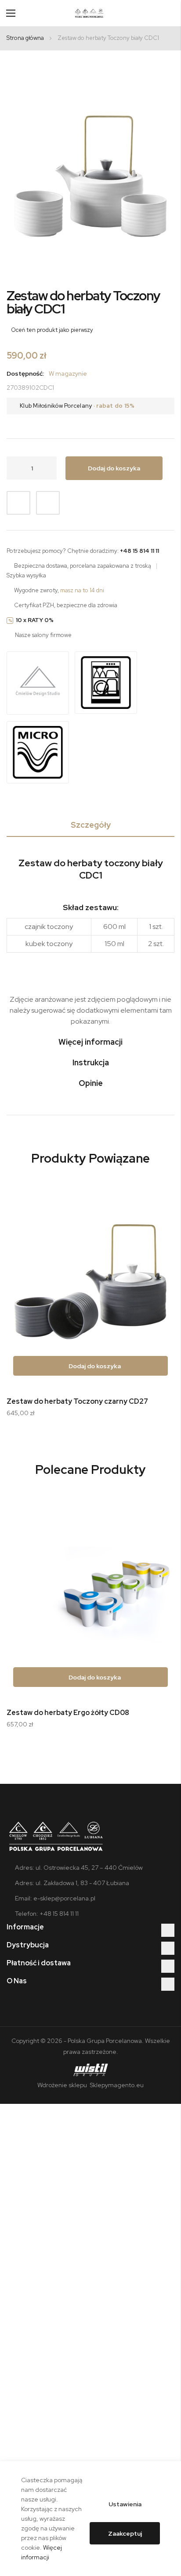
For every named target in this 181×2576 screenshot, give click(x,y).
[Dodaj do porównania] (48, 503)
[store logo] (89, 13)
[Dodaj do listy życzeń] (18, 503)
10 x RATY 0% (35, 620)
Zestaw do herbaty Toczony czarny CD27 (77, 1401)
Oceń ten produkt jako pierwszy (52, 330)
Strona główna (25, 38)
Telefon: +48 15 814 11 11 (47, 1914)
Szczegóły (91, 825)
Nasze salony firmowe (43, 635)
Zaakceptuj (125, 2533)
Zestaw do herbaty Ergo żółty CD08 (68, 1713)
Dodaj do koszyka (94, 1366)
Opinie (91, 1083)
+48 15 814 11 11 (139, 551)
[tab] (90, 827)
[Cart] (171, 13)
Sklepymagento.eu (116, 2085)
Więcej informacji (90, 1042)
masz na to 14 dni (82, 590)
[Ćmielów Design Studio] (38, 684)
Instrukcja (91, 1062)
